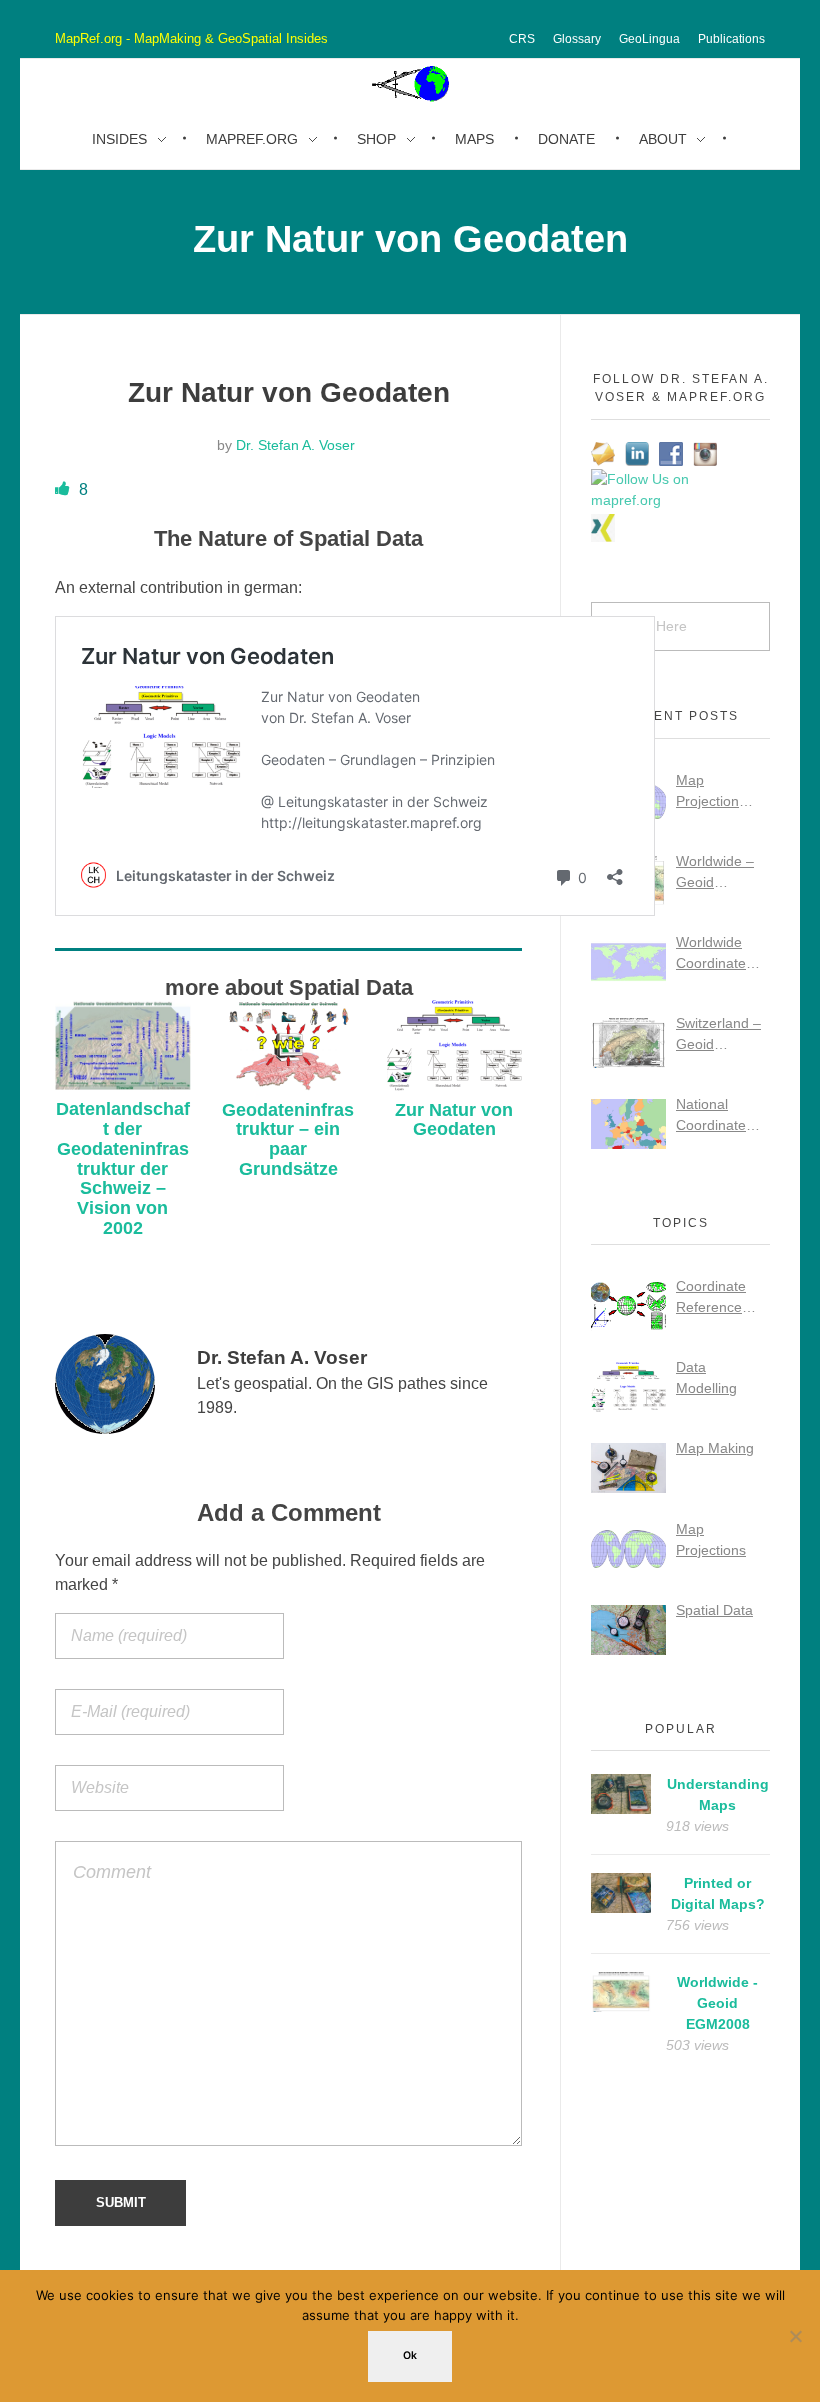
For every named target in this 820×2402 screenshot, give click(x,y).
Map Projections (711, 1539)
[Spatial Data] (628, 1630)
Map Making (715, 1448)
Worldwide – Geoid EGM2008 (715, 873)
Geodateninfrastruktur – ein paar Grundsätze (288, 1139)
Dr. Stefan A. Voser (295, 445)
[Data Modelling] (628, 1387)
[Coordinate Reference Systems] (628, 1306)
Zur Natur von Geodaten (454, 1120)
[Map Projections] (628, 1549)
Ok (410, 2355)
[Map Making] (628, 1468)
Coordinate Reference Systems (711, 1298)
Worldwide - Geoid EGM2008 (717, 2003)
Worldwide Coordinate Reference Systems (711, 954)
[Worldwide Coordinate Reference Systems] (628, 962)
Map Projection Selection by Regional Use (718, 792)
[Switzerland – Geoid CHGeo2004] (628, 1043)
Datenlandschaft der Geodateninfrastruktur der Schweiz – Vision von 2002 (123, 1168)
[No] (795, 2336)
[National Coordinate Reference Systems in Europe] (628, 1124)
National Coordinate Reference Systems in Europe (711, 1116)
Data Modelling (706, 1377)
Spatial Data (714, 1610)
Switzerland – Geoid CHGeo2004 (718, 1035)
